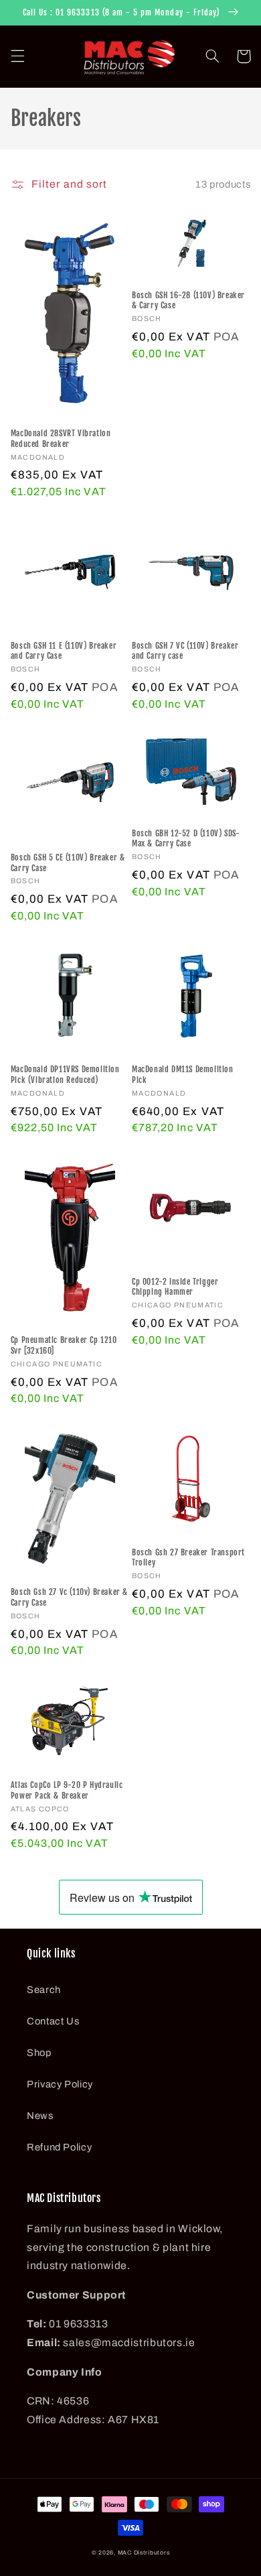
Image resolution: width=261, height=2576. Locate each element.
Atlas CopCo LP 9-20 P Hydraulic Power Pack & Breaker (67, 1790)
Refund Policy (59, 2147)
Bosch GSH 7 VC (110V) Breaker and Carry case (185, 651)
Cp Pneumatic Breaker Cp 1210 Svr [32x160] (64, 1345)
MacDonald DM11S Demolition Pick (183, 1075)
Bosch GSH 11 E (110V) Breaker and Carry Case (64, 651)
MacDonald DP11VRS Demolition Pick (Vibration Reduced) (65, 1075)
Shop (39, 2053)
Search (44, 1990)
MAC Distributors (144, 2553)
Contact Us (53, 2021)
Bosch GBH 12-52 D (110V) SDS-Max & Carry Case (186, 839)
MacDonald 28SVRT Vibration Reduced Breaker (61, 439)
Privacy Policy (60, 2084)
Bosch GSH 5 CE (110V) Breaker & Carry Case (68, 863)
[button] (17, 56)
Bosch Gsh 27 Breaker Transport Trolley (188, 1558)
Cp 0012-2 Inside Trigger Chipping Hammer (175, 1287)
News (40, 2116)
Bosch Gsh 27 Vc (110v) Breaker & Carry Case (69, 1597)
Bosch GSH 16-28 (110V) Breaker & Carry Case (188, 301)
